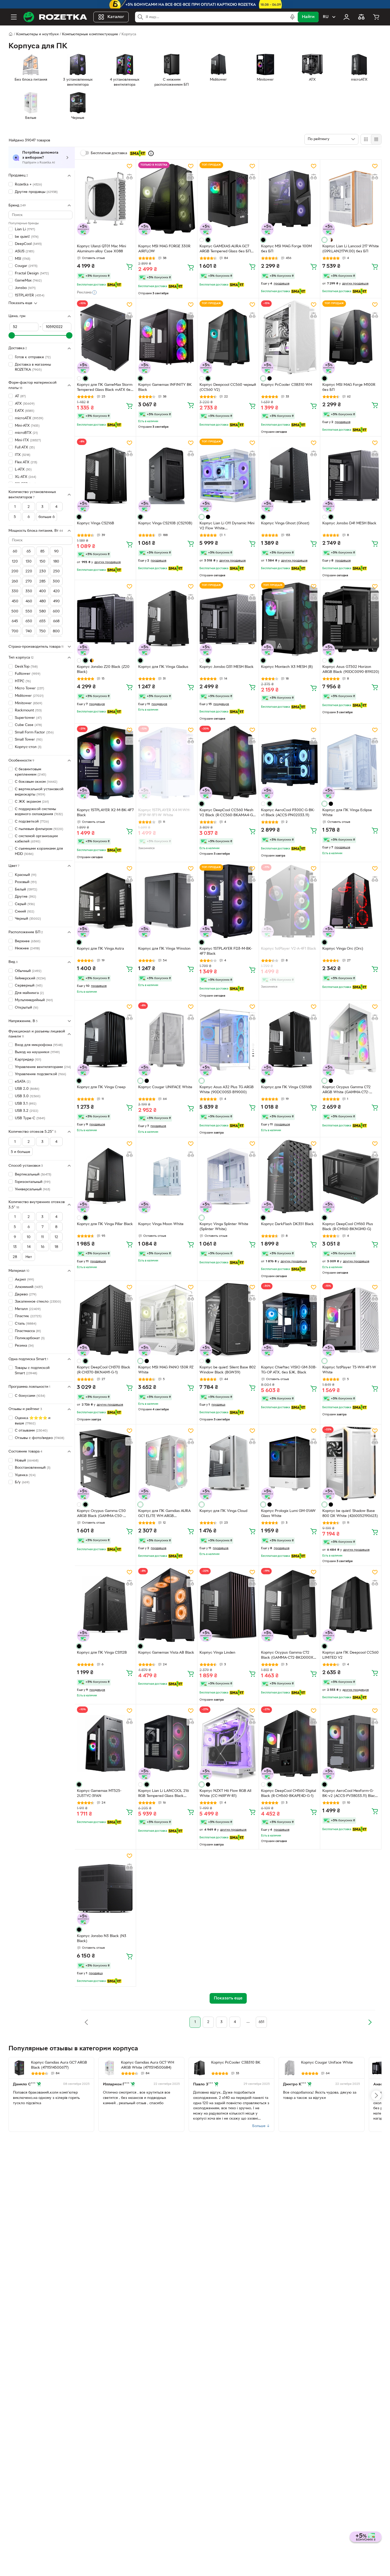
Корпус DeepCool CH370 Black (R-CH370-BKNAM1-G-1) (104, 1370)
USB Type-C (30, 1118)
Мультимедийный (34, 1000)
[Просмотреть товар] (202, 240)
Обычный (28, 971)
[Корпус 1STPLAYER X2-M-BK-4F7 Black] (105, 763)
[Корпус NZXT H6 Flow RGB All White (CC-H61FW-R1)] (228, 1743)
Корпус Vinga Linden (217, 1653)
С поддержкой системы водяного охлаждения (39, 812)
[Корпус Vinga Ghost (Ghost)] (289, 476)
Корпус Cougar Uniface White (327, 2063)
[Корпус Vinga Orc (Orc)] (351, 901)
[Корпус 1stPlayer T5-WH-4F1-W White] (351, 1320)
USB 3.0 (28, 1096)
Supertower (28, 718)
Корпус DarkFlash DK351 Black (287, 1224)
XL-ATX (25, 477)
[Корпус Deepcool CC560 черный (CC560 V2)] (228, 337)
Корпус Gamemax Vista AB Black (166, 1653)
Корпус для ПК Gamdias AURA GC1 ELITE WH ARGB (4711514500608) (164, 1514)
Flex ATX (26, 462)
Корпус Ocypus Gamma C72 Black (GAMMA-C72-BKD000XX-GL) (289, 1656)
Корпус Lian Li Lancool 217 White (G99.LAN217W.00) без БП (351, 249)
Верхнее (28, 941)
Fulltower (28, 674)
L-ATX (23, 470)
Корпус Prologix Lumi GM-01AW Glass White (288, 1514)
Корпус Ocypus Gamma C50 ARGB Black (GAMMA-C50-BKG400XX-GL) (101, 1514)
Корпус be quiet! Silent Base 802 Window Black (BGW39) (228, 1370)
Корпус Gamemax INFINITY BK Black (165, 387)
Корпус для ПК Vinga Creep (101, 1087)
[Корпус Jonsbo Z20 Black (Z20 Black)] (105, 619)
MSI (23, 259)
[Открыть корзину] (376, 17)
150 (42, 562)
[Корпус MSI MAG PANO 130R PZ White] (167, 1320)
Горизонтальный (33, 1182)
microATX (29, 418)
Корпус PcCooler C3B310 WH (287, 385)
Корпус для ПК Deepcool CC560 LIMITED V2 (350, 1655)
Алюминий (29, 1287)
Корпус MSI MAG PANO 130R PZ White (166, 1370)
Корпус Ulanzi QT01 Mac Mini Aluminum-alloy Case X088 (101, 249)
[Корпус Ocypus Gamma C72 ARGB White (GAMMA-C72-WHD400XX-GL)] (351, 1039)
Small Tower (29, 740)
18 (56, 1247)
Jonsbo (25, 288)
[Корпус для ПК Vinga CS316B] (289, 1039)
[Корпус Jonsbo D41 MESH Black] (351, 476)
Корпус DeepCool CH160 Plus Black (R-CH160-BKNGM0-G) (348, 1227)
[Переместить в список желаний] (129, 166)
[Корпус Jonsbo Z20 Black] (380, 2068)
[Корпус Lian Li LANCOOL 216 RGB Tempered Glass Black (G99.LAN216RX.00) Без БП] (167, 1743)
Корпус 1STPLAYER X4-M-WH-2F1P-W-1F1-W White (164, 813)
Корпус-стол (28, 747)
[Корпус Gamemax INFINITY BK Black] (167, 337)
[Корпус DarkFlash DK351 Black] (289, 1176)
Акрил (24, 1280)
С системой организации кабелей (36, 839)
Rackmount (28, 710)
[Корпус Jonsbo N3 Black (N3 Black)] (105, 1888)
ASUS (25, 251)
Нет (29, 1257)
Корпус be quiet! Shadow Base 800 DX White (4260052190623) (350, 1514)
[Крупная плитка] (366, 139)
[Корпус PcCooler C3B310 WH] (289, 337)
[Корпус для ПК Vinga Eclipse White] (351, 763)
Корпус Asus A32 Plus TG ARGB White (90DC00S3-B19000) (227, 1090)
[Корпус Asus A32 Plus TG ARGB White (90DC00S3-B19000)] (228, 1039)
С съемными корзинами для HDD (39, 851)
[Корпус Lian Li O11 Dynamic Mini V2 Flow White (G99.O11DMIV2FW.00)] (228, 476)
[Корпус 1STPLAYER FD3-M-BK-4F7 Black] (228, 901)
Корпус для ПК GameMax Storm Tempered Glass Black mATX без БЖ (105, 388)
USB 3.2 (27, 1111)
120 (15, 562)
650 (29, 621)
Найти (308, 17)
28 (15, 1257)
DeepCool (28, 244)
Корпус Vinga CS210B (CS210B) (165, 523)
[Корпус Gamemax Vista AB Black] (167, 1605)
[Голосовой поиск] (292, 17)
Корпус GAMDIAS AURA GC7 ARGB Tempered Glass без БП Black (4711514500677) (225, 249)
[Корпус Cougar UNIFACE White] (167, 1039)
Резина (24, 1345)
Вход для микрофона (39, 1045)
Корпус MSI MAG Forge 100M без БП (286, 249)
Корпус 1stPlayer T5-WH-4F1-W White (349, 1370)
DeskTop (26, 666)
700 (15, 631)
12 (56, 1237)
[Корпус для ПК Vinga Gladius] (167, 619)
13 (15, 1247)
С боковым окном (36, 782)
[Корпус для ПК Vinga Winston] (167, 901)
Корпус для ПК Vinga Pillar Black (105, 1224)
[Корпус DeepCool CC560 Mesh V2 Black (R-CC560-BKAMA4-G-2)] (228, 763)
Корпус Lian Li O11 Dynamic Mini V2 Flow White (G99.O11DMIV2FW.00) (227, 526)
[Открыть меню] (14, 17)
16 (43, 1247)
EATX (25, 411)
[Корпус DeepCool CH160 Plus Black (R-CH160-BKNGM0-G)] (351, 1176)
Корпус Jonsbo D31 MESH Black (227, 667)
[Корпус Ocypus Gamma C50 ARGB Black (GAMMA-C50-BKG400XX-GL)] (105, 1463)
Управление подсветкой (40, 1074)
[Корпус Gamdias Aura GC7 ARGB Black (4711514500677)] (19, 2068)
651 (261, 2022)
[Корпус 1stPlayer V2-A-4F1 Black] (289, 901)
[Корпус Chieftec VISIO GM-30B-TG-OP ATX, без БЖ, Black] (289, 1320)
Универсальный (32, 1189)
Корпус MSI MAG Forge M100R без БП (349, 387)
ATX (25, 403)
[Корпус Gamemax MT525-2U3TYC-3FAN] (105, 1743)
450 (15, 601)
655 (42, 621)
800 (56, 631)
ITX (23, 455)
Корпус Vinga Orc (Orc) (343, 949)
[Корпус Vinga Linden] (228, 1605)
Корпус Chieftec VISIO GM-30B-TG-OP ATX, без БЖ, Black (289, 1370)
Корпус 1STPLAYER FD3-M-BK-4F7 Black (226, 951)
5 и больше (21, 1152)
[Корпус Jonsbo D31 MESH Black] (228, 619)
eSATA (23, 1081)
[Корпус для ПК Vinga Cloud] (228, 1463)
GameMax (28, 281)
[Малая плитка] (376, 139)
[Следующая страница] (370, 2022)
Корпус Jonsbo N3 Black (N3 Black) (102, 1939)
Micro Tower (29, 688)
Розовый (26, 882)
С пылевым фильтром (39, 829)
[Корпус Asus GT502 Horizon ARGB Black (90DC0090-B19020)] (351, 619)
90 (56, 552)
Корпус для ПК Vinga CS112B (102, 1653)
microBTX (26, 433)
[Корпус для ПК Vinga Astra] (105, 901)
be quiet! (27, 237)
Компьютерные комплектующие (90, 34)
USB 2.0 (27, 1089)
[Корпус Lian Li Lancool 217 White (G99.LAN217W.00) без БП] (351, 199)
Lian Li (25, 229)
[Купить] (129, 266)
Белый (26, 889)
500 (15, 611)
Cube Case (28, 725)
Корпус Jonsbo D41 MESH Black (349, 523)
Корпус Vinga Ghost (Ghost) (285, 523)
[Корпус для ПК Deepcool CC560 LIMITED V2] (351, 1605)
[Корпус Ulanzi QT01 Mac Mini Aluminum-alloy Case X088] (105, 199)
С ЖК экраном (32, 802)
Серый (25, 904)
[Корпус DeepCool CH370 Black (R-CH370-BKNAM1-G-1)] (105, 1320)
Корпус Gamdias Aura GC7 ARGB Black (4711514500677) (59, 2065)
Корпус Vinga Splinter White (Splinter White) (224, 1227)
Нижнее (27, 948)
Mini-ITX (28, 440)
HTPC (23, 681)
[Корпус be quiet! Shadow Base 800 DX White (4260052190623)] (351, 1463)
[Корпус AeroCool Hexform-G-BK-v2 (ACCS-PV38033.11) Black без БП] (351, 1743)
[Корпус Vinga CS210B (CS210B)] (167, 476)
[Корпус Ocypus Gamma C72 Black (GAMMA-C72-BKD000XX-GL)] (289, 1605)
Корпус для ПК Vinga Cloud (223, 1511)
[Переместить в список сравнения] (129, 177)
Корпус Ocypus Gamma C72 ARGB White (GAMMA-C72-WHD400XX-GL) (346, 1090)
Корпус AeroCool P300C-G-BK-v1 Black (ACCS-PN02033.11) (288, 813)
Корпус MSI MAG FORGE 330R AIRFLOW (164, 249)
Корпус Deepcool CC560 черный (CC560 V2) (228, 387)
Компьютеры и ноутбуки (37, 34)
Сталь (26, 1323)
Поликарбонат (30, 1338)
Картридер (28, 1059)
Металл (28, 1309)
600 (56, 611)
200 (15, 571)
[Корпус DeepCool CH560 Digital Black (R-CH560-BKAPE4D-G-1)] (289, 1743)
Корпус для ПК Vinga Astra (100, 949)
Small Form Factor (34, 732)
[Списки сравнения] (361, 17)
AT (20, 396)
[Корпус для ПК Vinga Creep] (105, 1039)
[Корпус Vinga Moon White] (167, 1176)
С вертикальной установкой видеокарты (39, 792)
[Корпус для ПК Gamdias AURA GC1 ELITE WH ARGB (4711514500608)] (167, 1463)
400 (42, 591)
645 (15, 621)
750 (42, 631)
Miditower (29, 696)
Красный (26, 875)
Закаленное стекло (38, 1302)
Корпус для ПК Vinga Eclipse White (347, 813)
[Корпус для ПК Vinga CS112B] (105, 1605)
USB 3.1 (26, 1103)
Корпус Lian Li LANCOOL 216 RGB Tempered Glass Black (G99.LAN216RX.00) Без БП (164, 1794)
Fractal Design (32, 273)
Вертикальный (33, 1175)
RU (326, 17)
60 (15, 552)
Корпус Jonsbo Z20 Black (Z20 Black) (103, 669)
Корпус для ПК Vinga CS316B (286, 1087)
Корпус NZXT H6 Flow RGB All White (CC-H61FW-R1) (225, 1793)
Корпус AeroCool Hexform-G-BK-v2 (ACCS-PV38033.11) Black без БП (350, 1794)
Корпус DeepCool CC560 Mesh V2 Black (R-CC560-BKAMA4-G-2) (227, 813)
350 (29, 591)
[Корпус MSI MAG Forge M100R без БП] (351, 337)
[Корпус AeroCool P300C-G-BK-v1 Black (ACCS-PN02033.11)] (289, 763)
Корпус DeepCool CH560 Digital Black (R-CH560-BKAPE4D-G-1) (289, 1793)
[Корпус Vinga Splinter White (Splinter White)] (228, 1176)
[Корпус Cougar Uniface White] (289, 2068)
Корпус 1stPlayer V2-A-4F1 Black (289, 949)
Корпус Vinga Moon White (161, 1224)
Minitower (29, 703)
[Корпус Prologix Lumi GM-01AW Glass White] (289, 1463)
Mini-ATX (27, 425)
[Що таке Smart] (151, 153)
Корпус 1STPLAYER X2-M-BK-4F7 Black (105, 813)
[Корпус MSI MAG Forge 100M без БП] (289, 199)
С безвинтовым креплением (31, 772)
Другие (25, 897)
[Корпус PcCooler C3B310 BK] (200, 2068)
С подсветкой (32, 822)
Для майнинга (29, 993)
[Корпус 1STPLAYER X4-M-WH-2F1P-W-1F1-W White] (167, 763)
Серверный (29, 986)
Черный (28, 919)
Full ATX (25, 448)
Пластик (28, 1316)
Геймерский (30, 978)
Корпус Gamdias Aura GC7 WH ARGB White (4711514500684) (148, 2065)
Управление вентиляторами (43, 1067)
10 (29, 1237)
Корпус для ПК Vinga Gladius (163, 667)
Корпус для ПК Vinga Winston (164, 949)
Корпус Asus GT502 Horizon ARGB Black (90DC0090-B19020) (351, 669)
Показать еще (20, 303)
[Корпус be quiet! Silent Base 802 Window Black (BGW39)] (228, 1320)
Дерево (26, 1294)
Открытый (27, 1007)
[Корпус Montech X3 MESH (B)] (289, 619)
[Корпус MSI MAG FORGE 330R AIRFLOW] (167, 199)
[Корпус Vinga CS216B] (105, 476)
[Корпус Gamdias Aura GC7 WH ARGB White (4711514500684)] (109, 2068)
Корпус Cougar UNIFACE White (165, 1087)
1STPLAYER (30, 295)
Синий (25, 911)
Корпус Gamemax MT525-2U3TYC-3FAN (99, 1793)
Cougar (26, 266)
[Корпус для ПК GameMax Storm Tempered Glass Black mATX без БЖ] (105, 337)
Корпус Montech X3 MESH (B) (287, 667)
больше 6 (47, 517)
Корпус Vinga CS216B (96, 523)
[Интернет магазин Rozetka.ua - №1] (55, 17)
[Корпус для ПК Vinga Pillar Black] (105, 1176)
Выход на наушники (37, 1052)
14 (29, 1247)
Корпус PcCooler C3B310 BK (236, 2063)
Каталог (116, 17)
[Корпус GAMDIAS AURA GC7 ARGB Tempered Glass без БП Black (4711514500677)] (228, 199)
